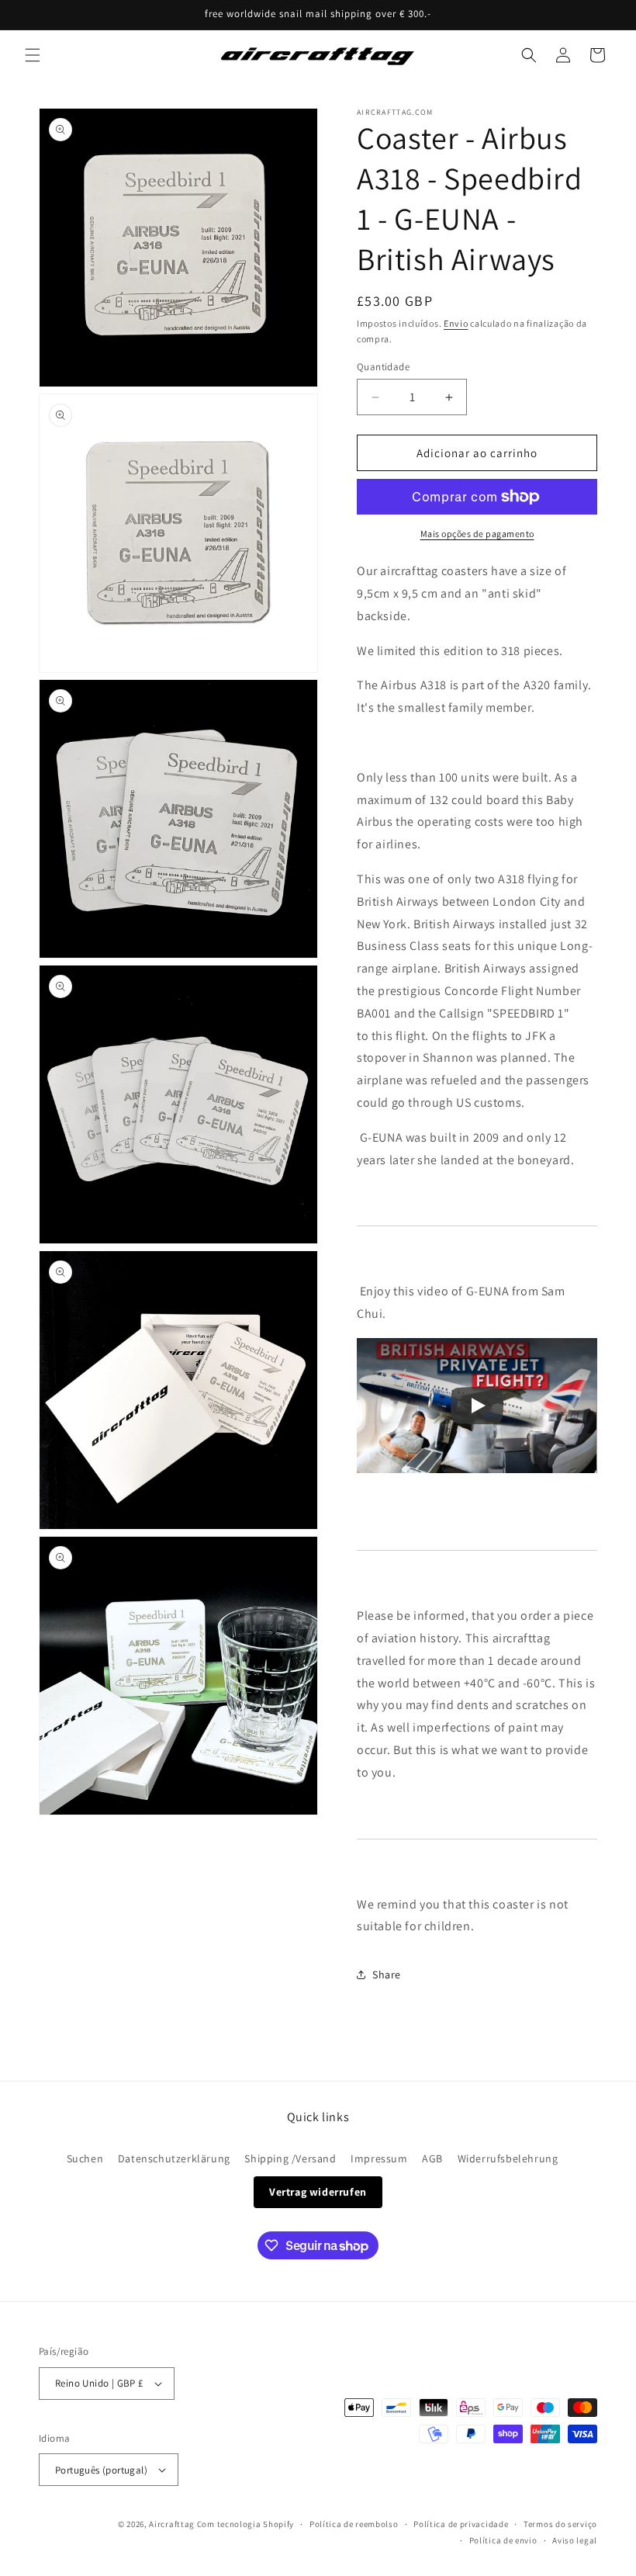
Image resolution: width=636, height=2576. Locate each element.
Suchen (85, 2158)
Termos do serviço (560, 2524)
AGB (432, 2158)
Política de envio (503, 2540)
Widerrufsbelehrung (508, 2158)
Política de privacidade (461, 2524)
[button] (33, 55)
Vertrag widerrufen (318, 2192)
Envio (456, 323)
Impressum (379, 2158)
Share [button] (387, 1974)
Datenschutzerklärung (174, 2158)
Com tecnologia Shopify (245, 2524)
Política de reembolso (354, 2524)
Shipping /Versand (290, 2158)
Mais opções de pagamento (477, 534)
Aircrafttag (172, 2524)
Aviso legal (575, 2540)
